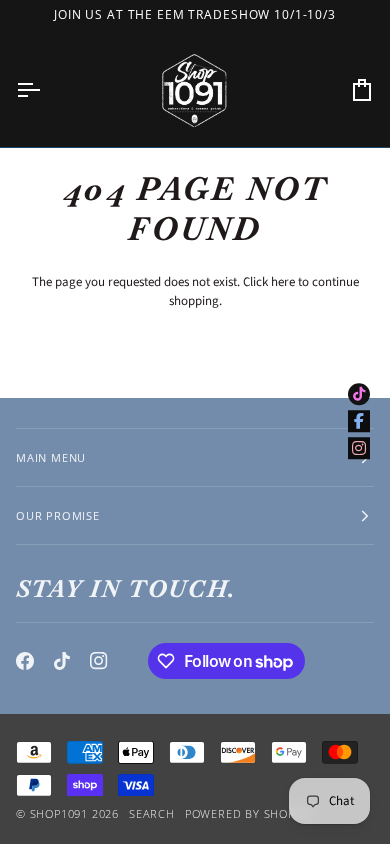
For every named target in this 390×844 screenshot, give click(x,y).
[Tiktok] (62, 661)
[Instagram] (99, 661)
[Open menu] (46, 90)
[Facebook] (25, 661)
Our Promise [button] (58, 515)
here (283, 282)
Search (152, 813)
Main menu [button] (51, 457)
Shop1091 (59, 813)
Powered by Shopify (248, 813)
